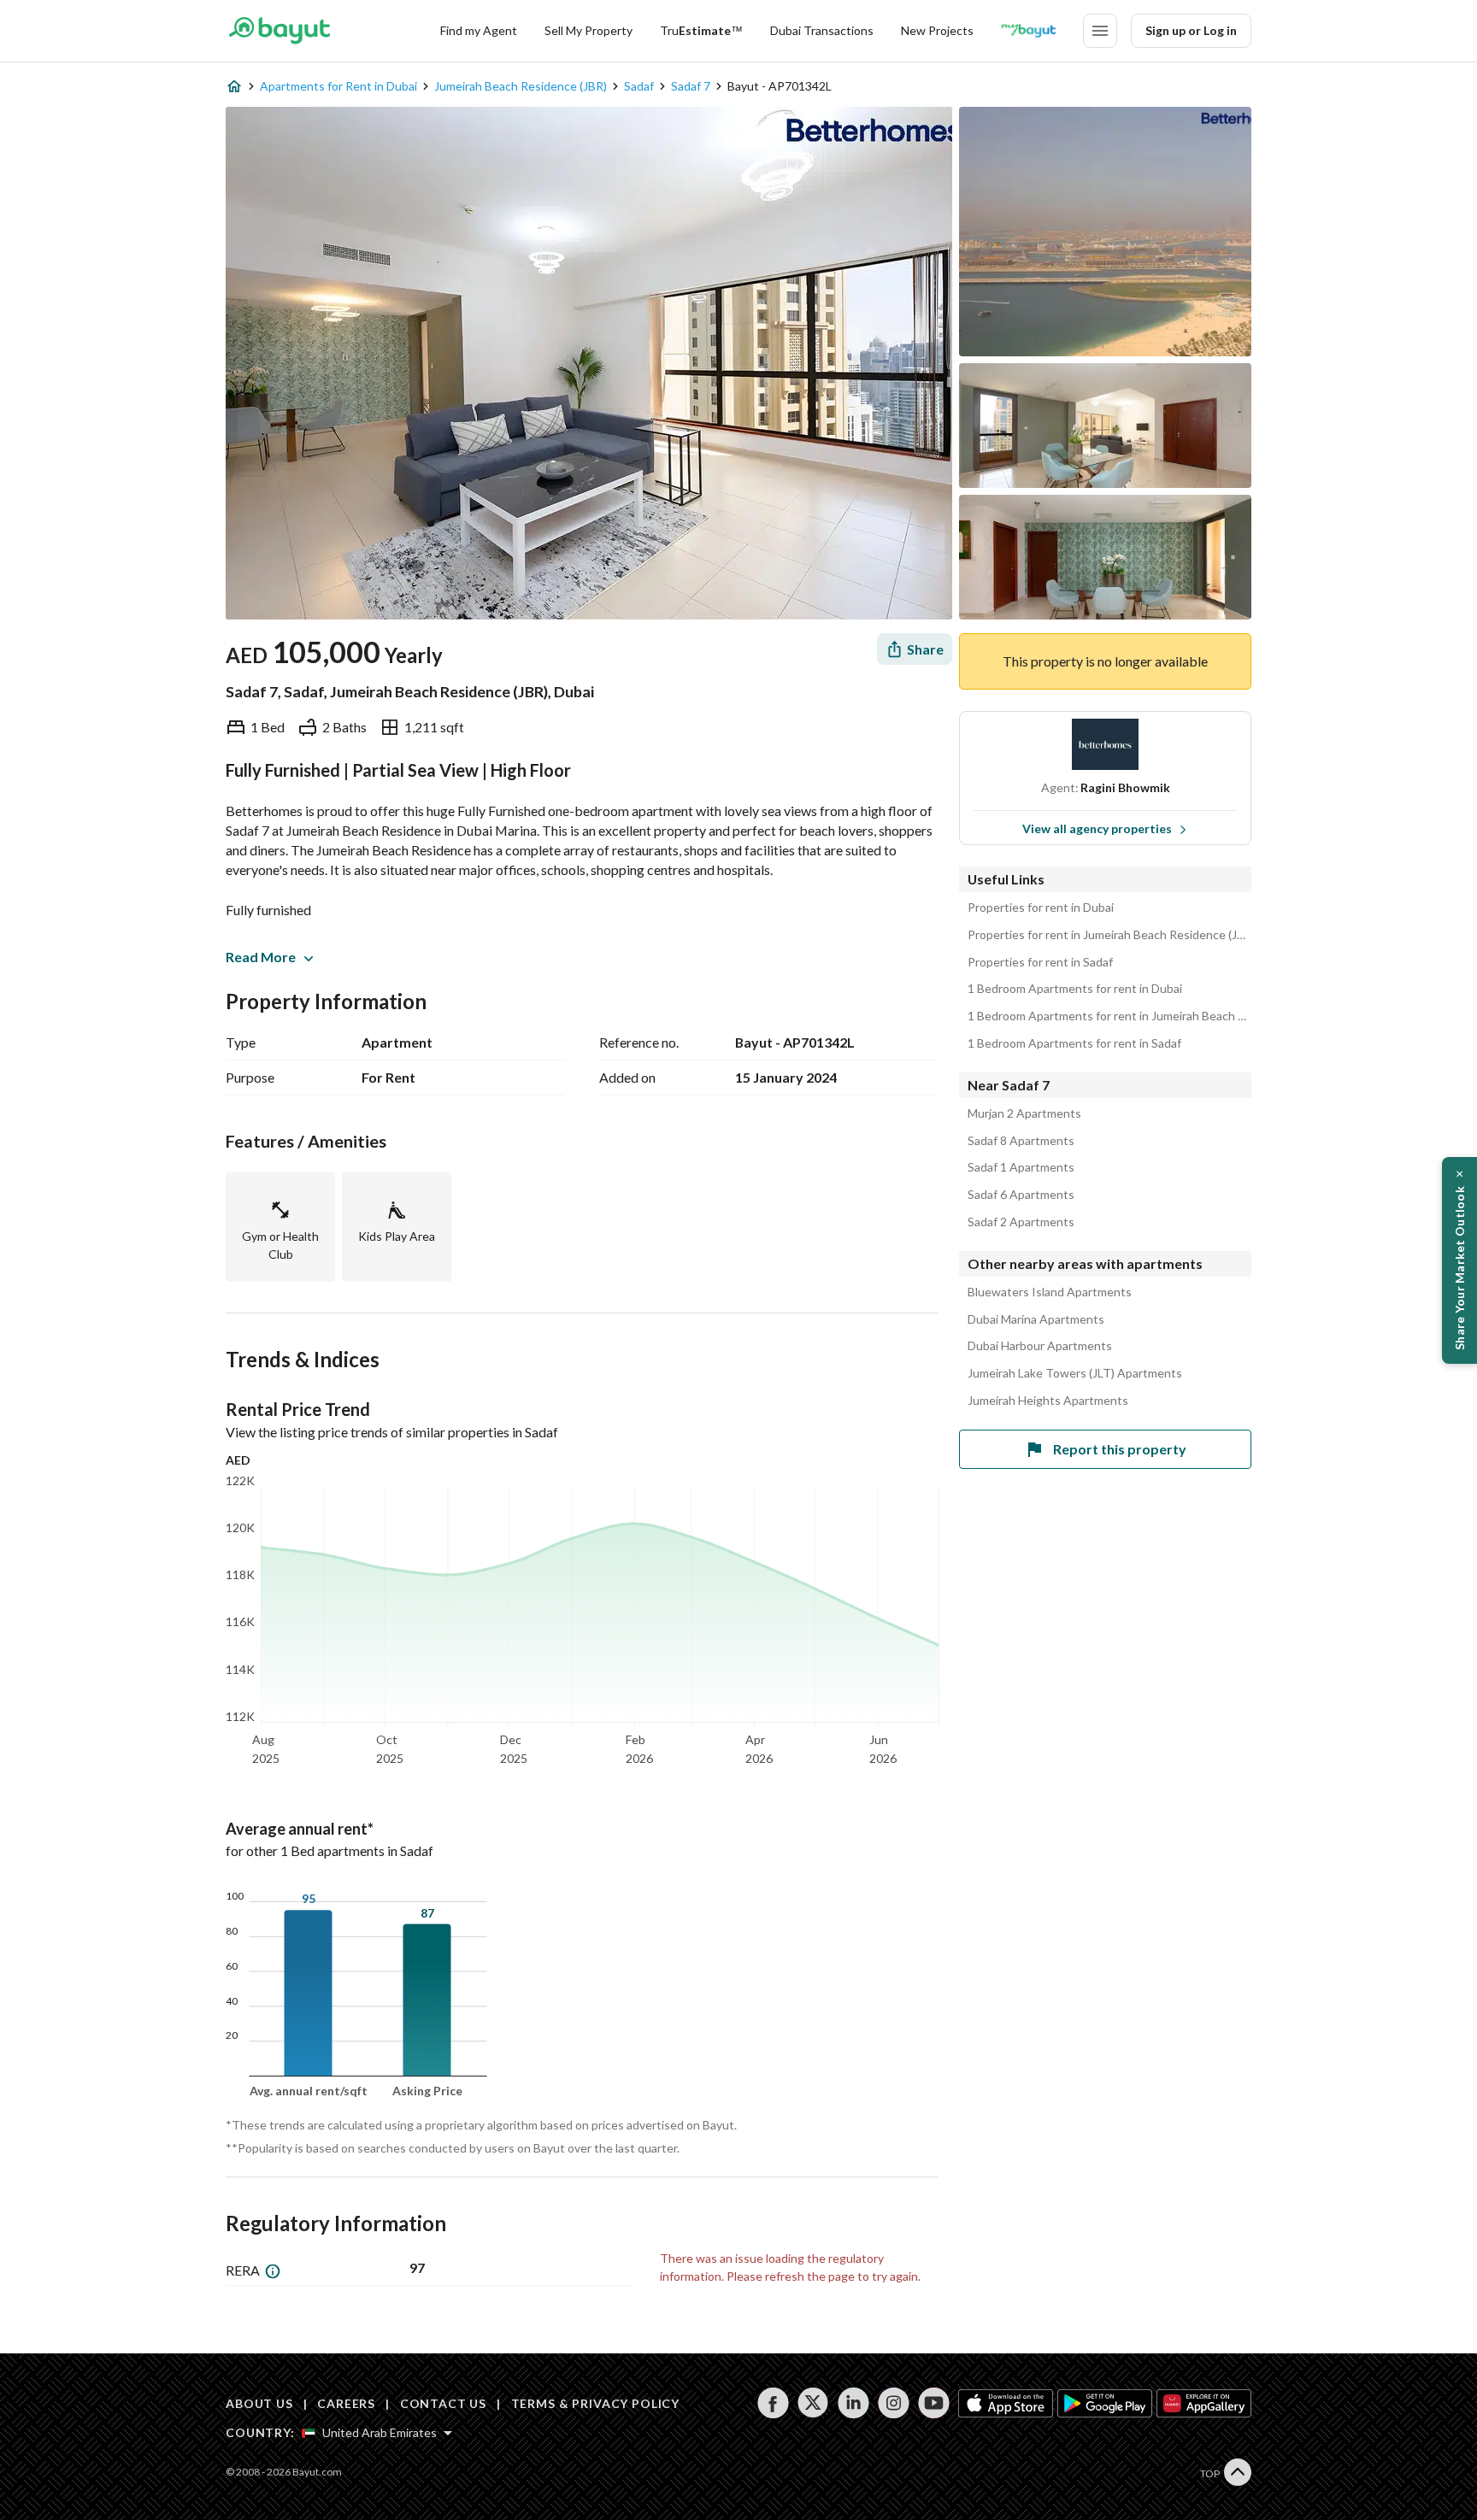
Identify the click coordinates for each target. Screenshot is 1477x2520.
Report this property (1120, 1449)
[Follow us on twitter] (813, 2403)
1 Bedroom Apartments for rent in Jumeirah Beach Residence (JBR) (1109, 1016)
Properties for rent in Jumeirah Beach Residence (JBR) (1109, 935)
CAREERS (346, 2403)
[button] (1459, 1260)
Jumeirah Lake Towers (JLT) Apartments (1075, 1373)
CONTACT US (443, 2403)
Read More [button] (261, 957)
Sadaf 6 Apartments (1021, 1195)
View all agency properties (1097, 828)
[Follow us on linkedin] (853, 2403)
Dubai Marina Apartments (1036, 1319)
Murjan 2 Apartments (1024, 1113)
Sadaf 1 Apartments (1021, 1167)
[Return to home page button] (279, 31)
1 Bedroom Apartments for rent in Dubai (1075, 989)
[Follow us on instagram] (894, 2403)
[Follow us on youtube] (934, 2403)
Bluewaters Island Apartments (1050, 1292)
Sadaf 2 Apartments (1021, 1222)
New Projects (937, 30)
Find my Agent (479, 30)
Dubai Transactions (822, 30)
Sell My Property (588, 30)
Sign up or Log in (1191, 30)
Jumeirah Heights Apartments (1048, 1401)
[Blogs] (1028, 31)
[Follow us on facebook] (773, 2403)
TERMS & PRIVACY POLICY (595, 2403)
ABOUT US (259, 2403)
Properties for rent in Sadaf (1040, 962)
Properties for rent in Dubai (1041, 908)
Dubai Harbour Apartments (1040, 1346)
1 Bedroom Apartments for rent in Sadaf (1074, 1043)
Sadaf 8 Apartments (1021, 1141)
